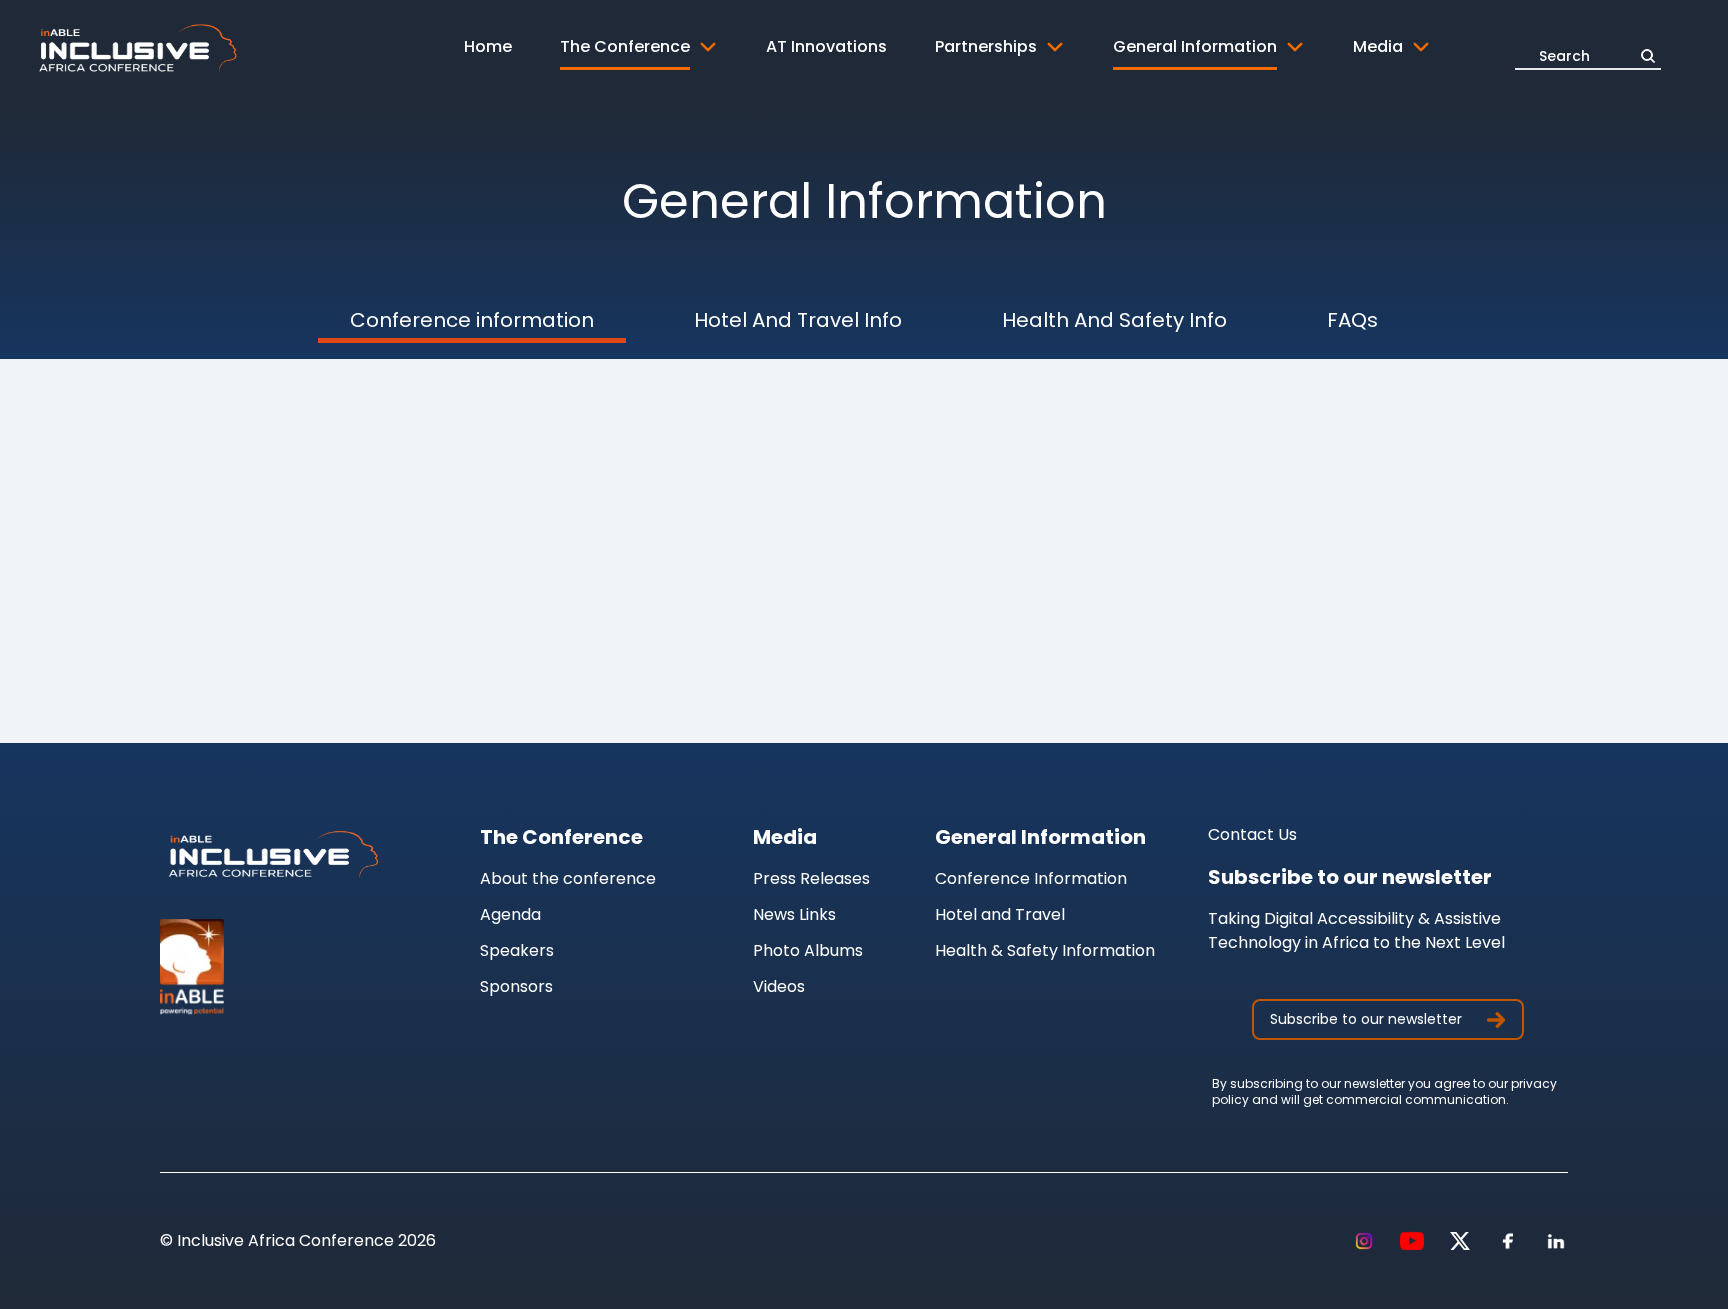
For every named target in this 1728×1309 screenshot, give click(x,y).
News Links (794, 914)
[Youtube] (1412, 1241)
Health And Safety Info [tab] (1114, 320)
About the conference (568, 878)
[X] (1460, 1241)
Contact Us (1252, 834)
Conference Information (1031, 878)
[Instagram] (1364, 1241)
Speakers (517, 950)
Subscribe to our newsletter (1366, 1019)
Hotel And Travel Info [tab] (798, 320)
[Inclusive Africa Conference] (272, 855)
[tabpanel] (864, 455)
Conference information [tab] (472, 320)
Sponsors (516, 986)
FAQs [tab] (1352, 320)
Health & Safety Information (1045, 950)
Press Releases (811, 878)
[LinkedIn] (1556, 1241)
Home (488, 46)
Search (1564, 56)
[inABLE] (272, 967)
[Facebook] (1508, 1241)
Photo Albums (808, 950)
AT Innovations (826, 46)
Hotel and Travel (1000, 914)
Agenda (510, 914)
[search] (1648, 56)
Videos (779, 986)
